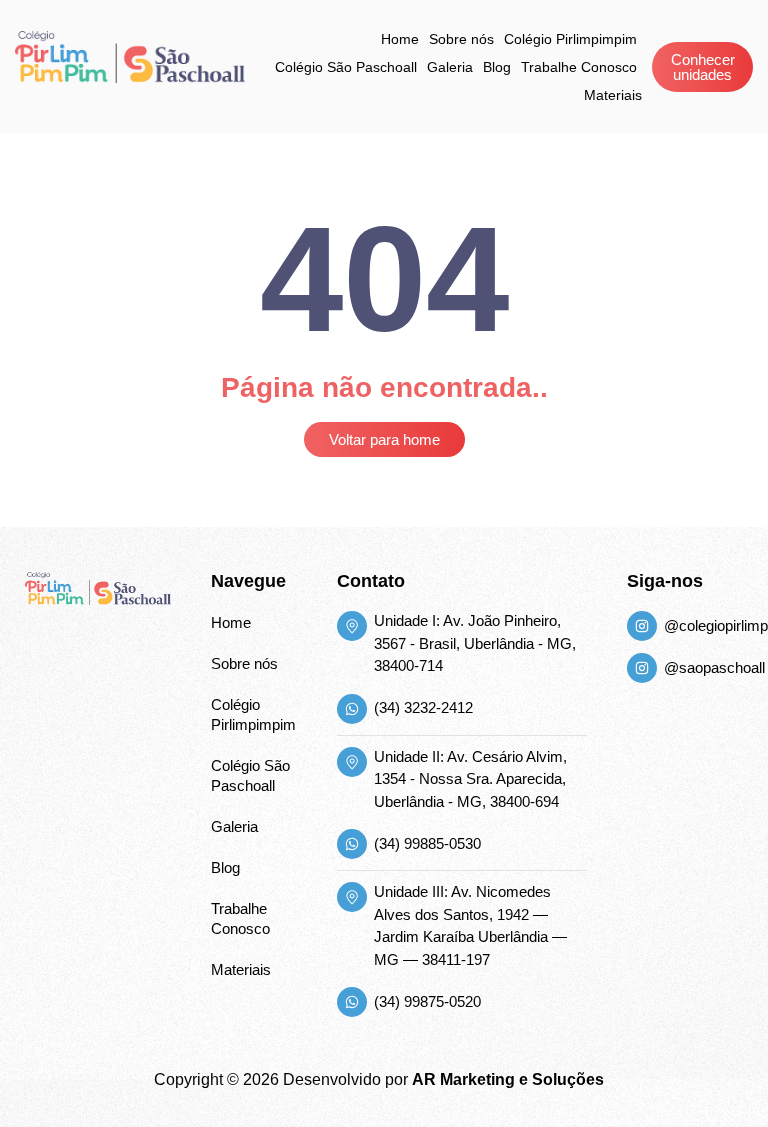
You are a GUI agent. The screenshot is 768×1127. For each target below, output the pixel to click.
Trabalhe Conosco (579, 67)
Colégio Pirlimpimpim (570, 39)
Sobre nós (461, 39)
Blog (497, 67)
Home (400, 39)
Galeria (450, 67)
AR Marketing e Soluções (508, 1079)
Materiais (613, 95)
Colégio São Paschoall (346, 67)
